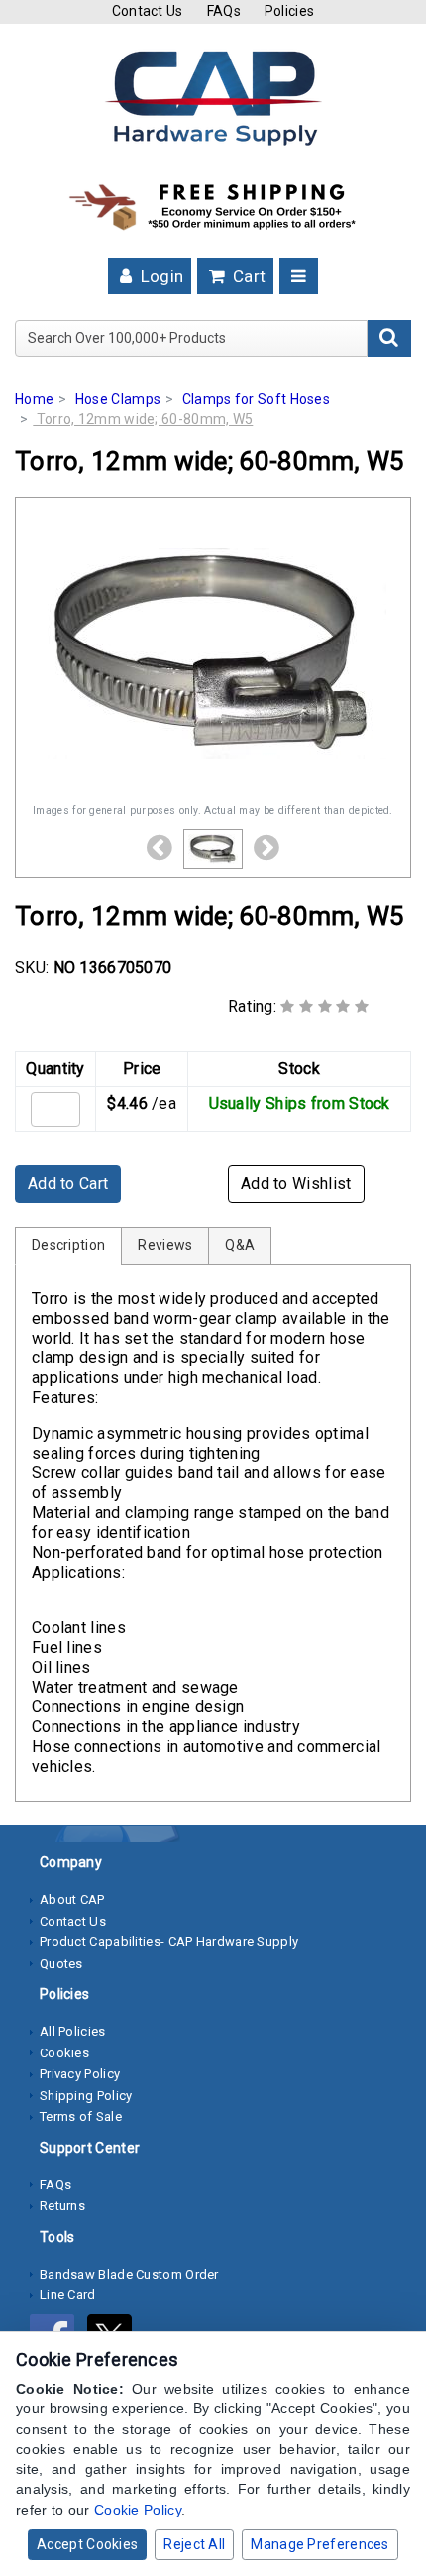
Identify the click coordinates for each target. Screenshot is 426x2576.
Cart (248, 276)
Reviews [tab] (165, 1245)
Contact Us (148, 11)
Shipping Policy (86, 2096)
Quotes (61, 1964)
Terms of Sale (81, 2116)
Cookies (64, 2053)
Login (160, 276)
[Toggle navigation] (299, 276)
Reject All (194, 2544)
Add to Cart (68, 1183)
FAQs (224, 11)
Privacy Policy (80, 2074)
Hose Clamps (118, 399)
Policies (289, 11)
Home (34, 399)
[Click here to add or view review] (324, 1007)
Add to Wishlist (296, 1183)
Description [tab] (68, 1245)
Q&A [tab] (240, 1245)
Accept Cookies (87, 2544)
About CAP (72, 1899)
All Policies (73, 2031)
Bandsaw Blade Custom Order (129, 2274)
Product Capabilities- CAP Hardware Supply (169, 1942)
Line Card (68, 2295)
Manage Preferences (319, 2544)
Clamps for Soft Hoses (256, 399)
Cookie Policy (138, 2510)
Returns (62, 2206)
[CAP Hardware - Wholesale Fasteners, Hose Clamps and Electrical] (213, 97)
